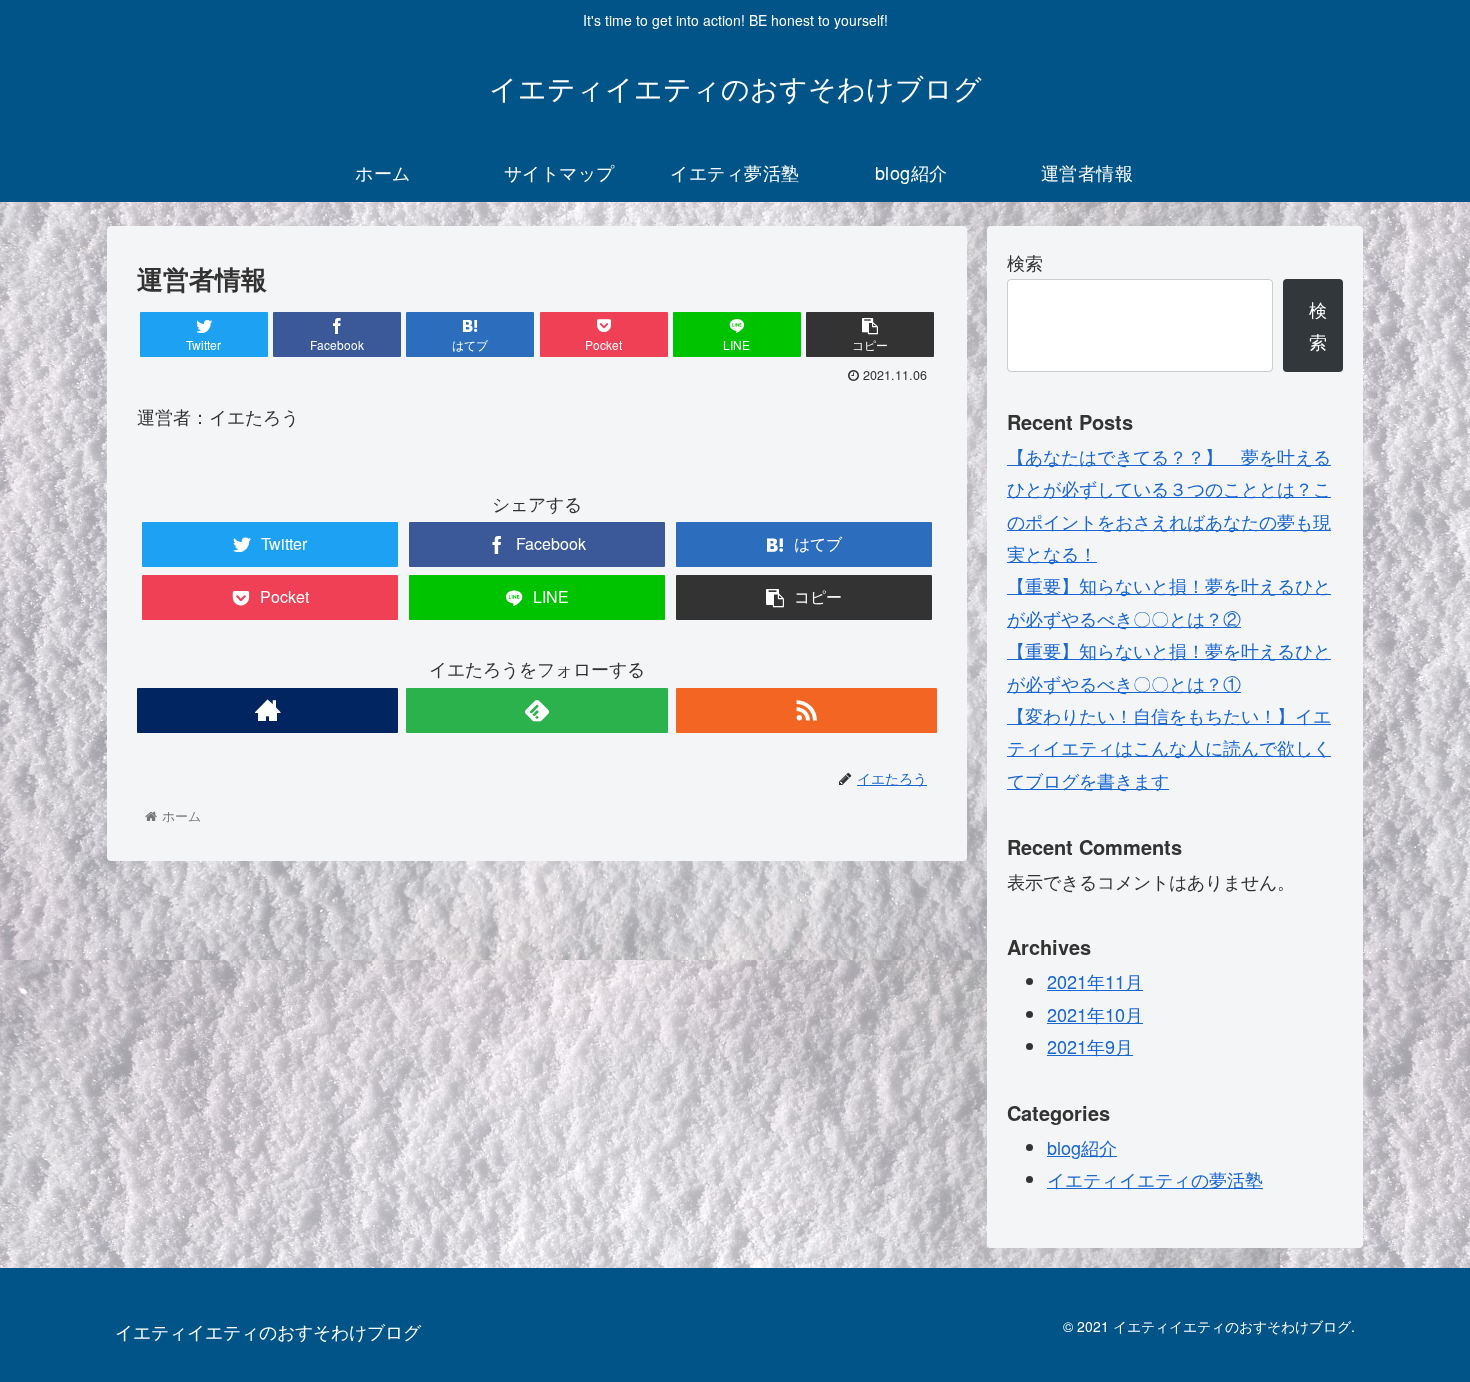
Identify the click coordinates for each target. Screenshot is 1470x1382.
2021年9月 (1090, 1046)
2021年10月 (1095, 1014)
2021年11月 (1095, 981)
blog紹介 (1082, 1147)
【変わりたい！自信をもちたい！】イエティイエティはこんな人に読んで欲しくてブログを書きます (1169, 747)
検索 (1025, 262)
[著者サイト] (267, 710)
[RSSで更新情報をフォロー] (806, 710)
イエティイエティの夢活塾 (1155, 1179)
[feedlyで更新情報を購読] (536, 710)
